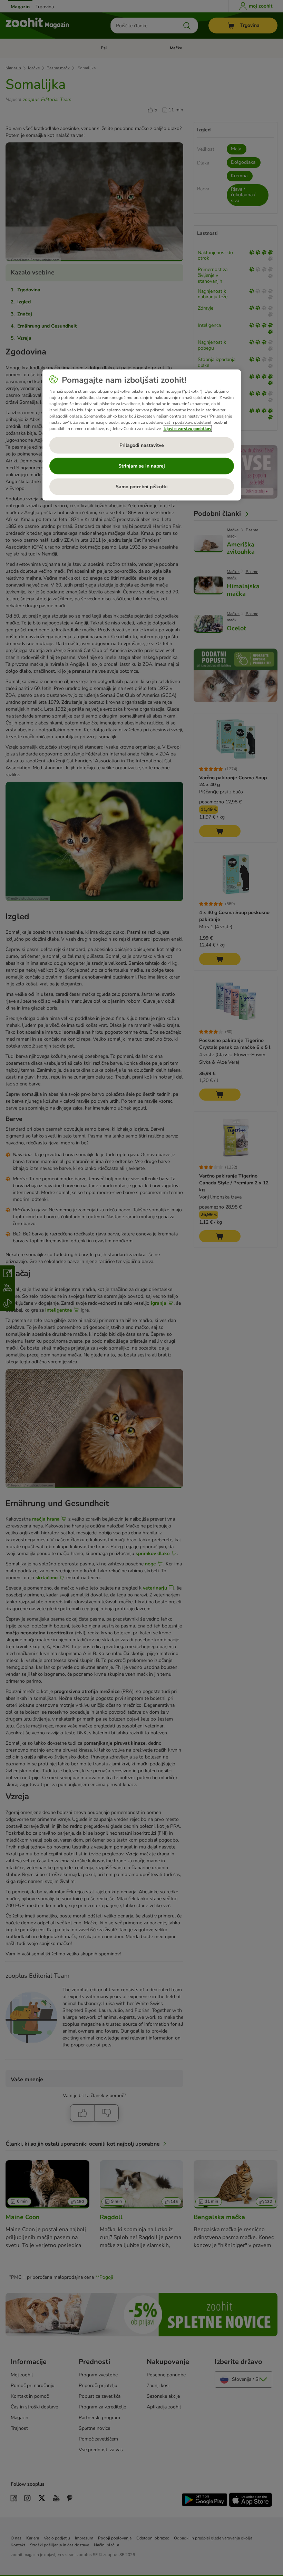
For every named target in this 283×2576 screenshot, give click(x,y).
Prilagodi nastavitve (142, 445)
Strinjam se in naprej (142, 466)
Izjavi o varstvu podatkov (187, 428)
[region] (142, 435)
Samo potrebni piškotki (142, 486)
